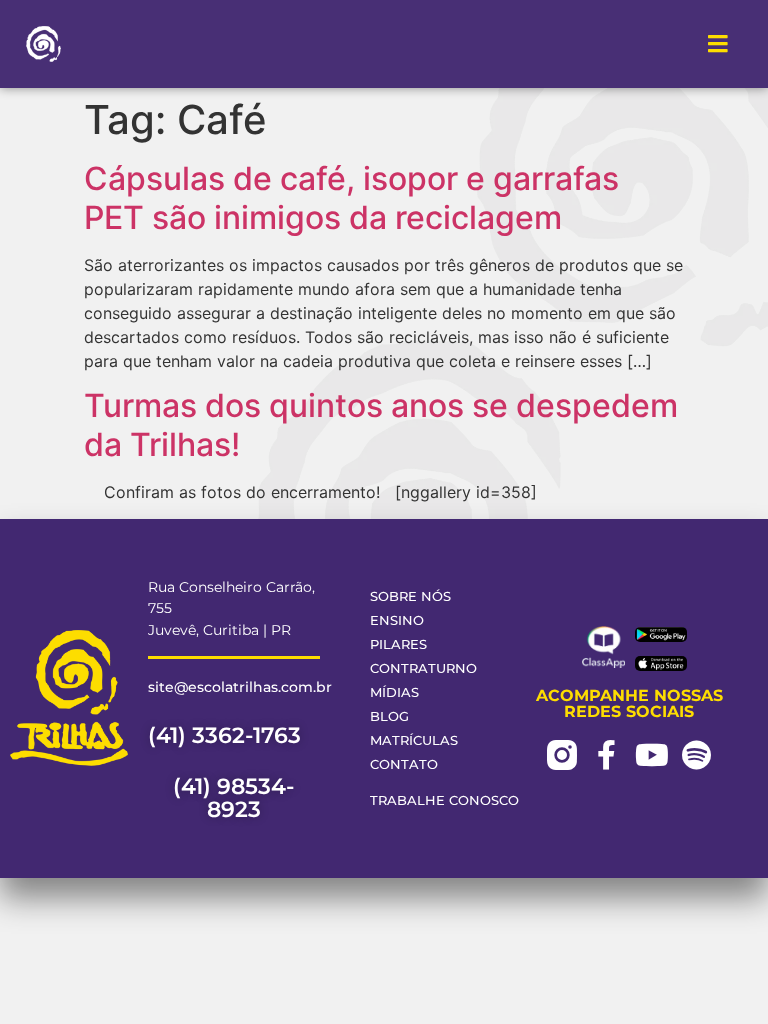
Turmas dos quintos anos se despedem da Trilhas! (381, 424)
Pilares (398, 644)
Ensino (397, 620)
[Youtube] (652, 755)
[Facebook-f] (607, 755)
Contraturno (423, 668)
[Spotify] (697, 755)
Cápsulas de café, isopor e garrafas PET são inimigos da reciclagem (351, 197)
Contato (404, 764)
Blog (389, 716)
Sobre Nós (410, 596)
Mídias (394, 692)
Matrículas (414, 740)
